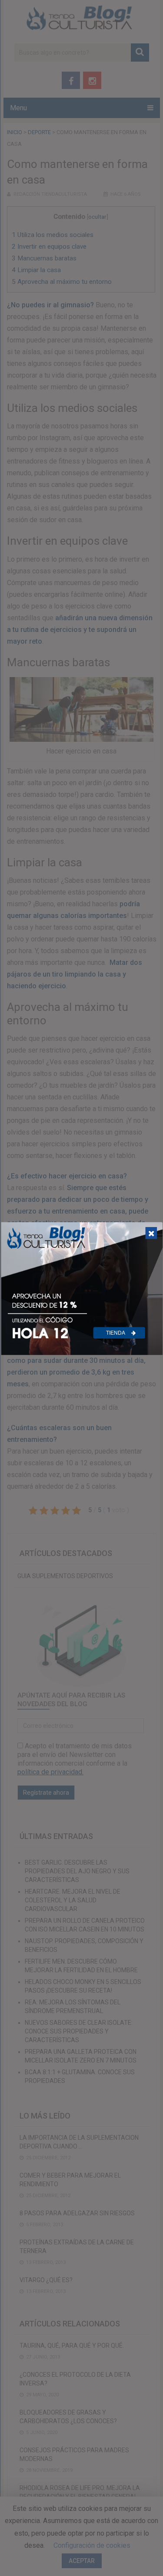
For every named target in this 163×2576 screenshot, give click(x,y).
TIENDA (116, 1332)
